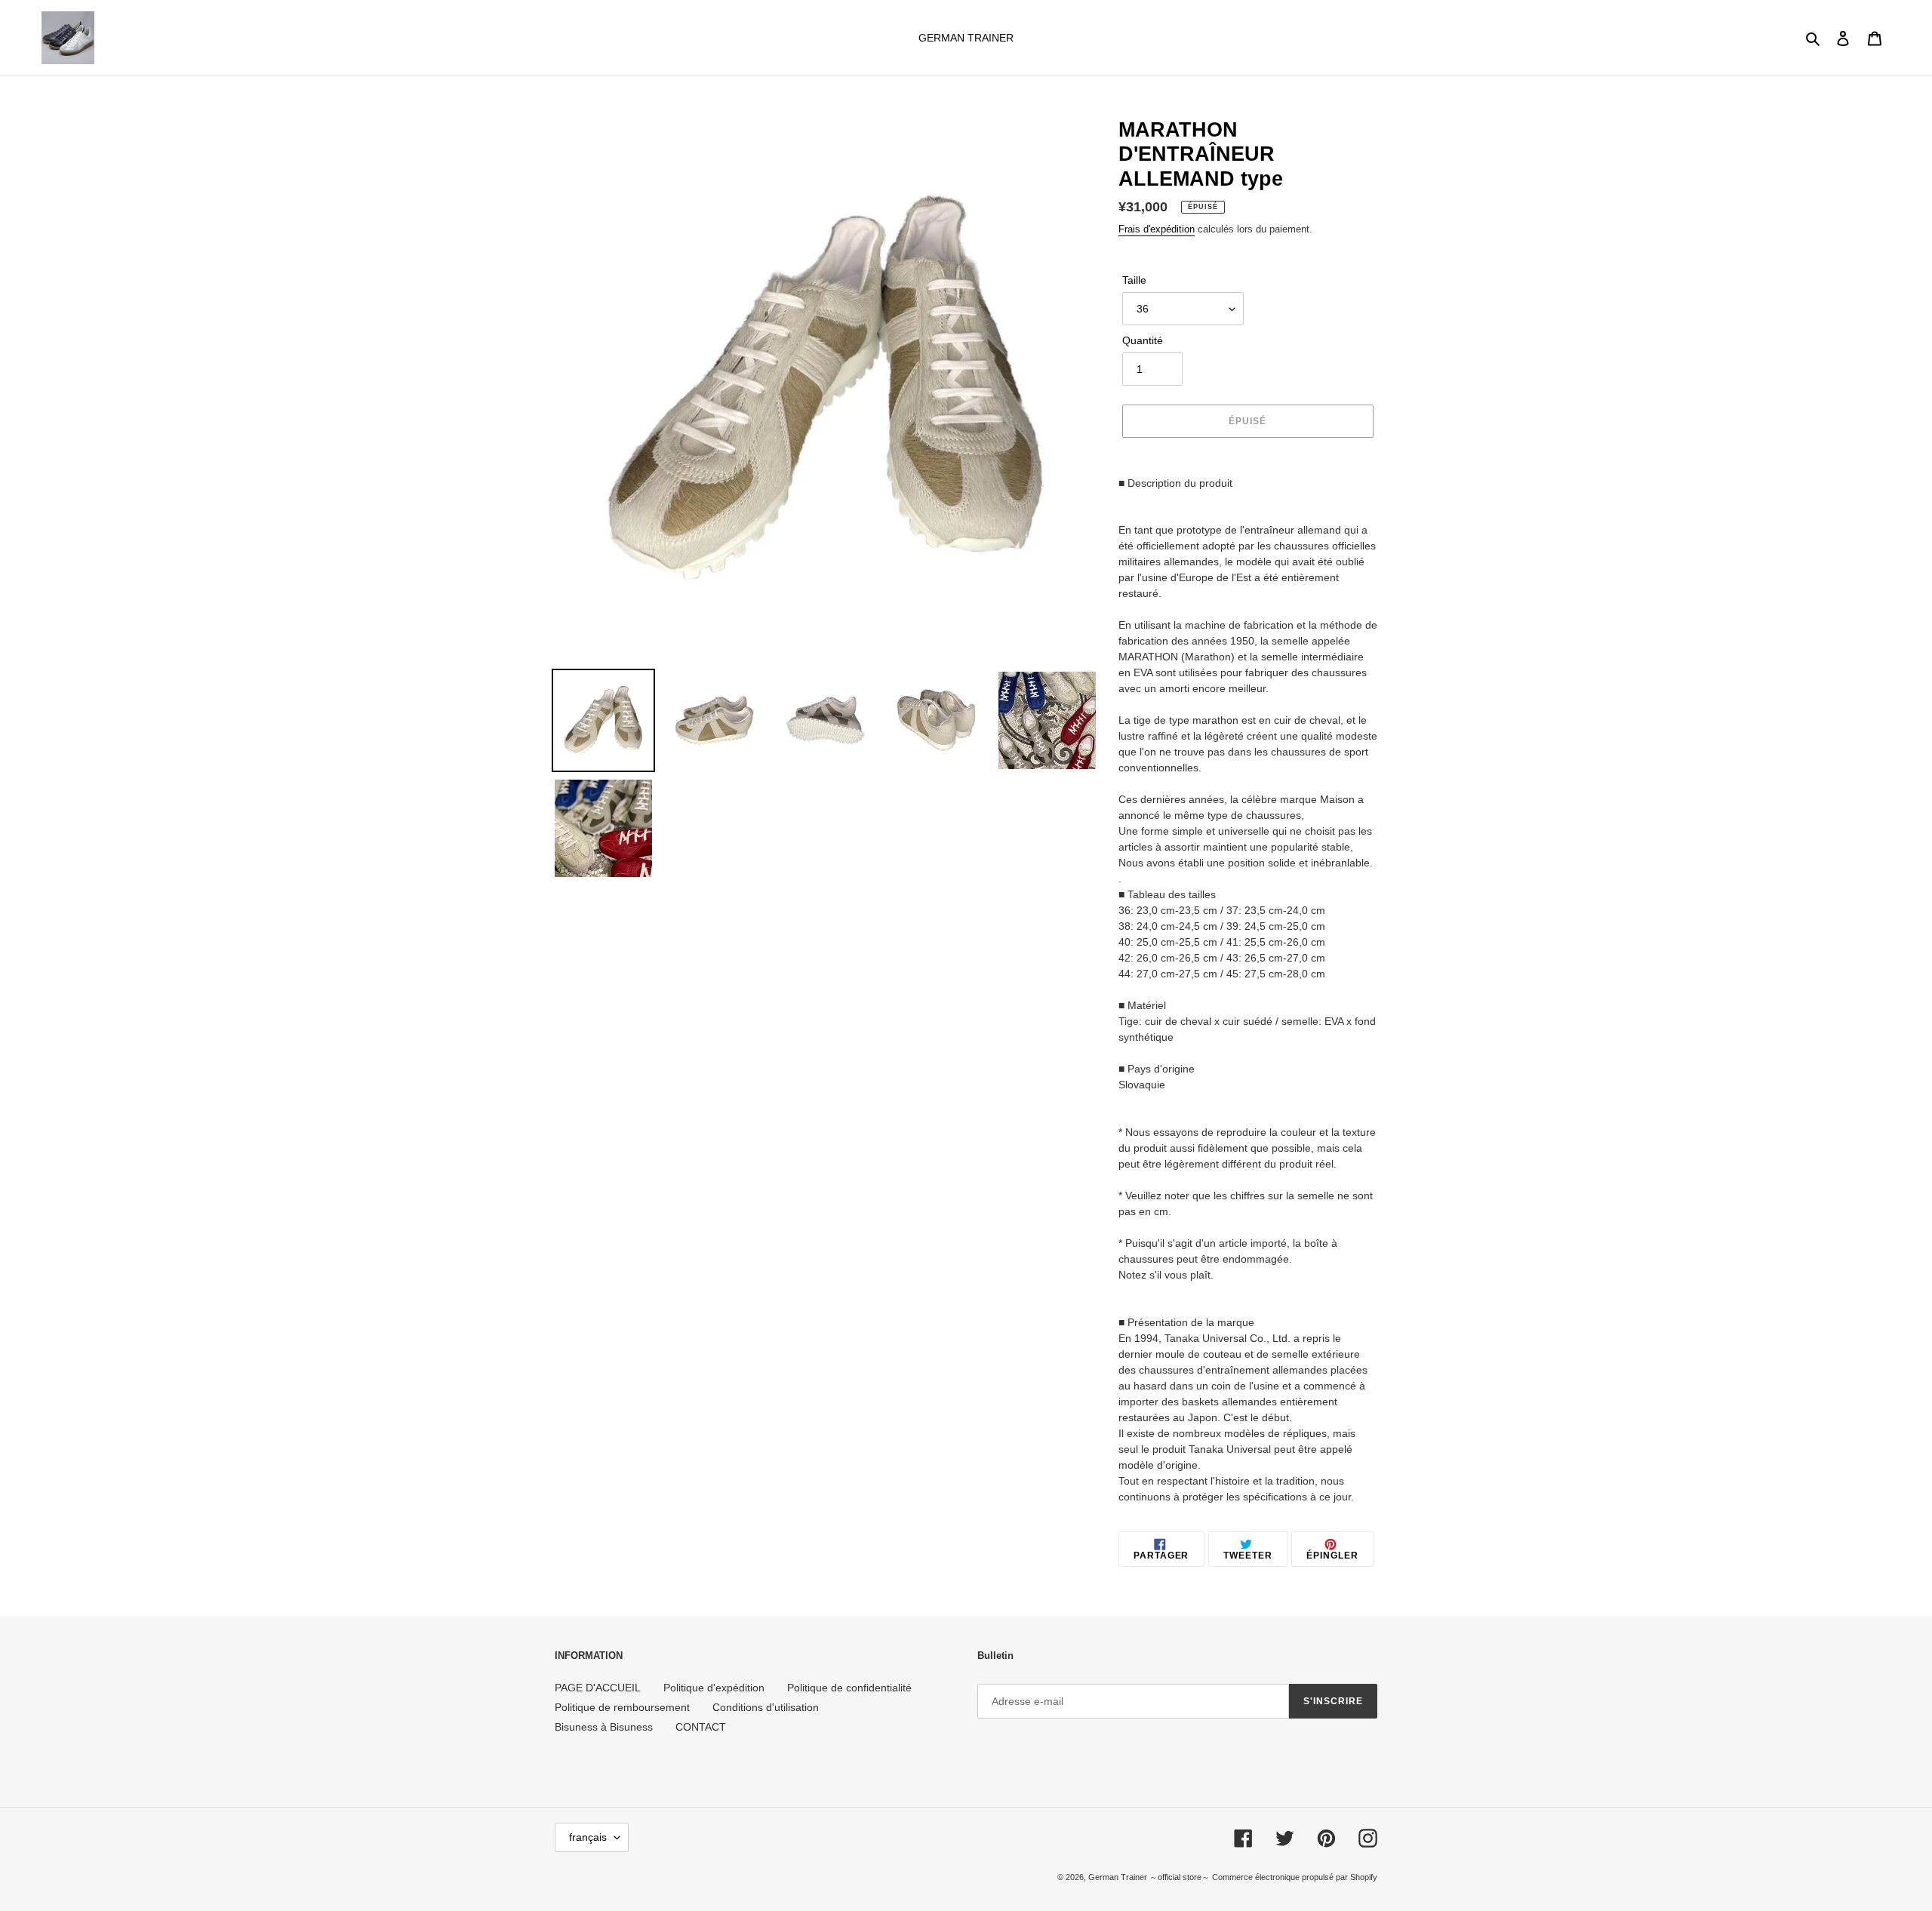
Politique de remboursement (622, 1707)
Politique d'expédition (714, 1688)
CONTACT (701, 1727)
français (588, 1837)
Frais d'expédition (1157, 229)
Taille (1134, 280)
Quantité (1143, 340)
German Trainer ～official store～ (1150, 1877)
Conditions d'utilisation (766, 1707)
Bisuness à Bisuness (604, 1727)
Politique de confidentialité (849, 1688)
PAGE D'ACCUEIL (598, 1688)
